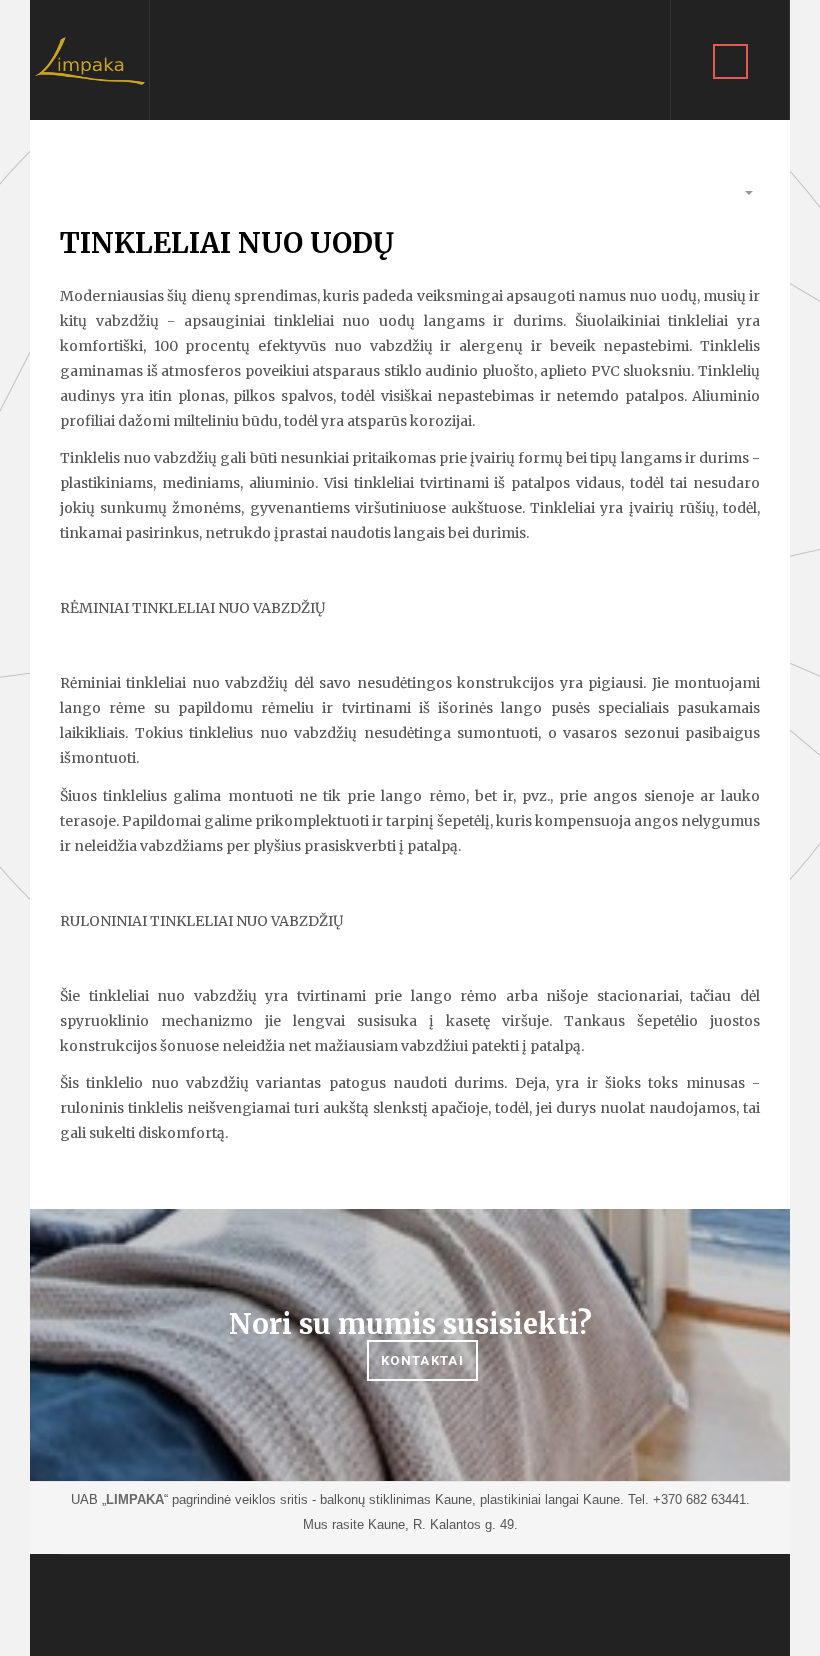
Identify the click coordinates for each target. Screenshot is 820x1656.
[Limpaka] (90, 60)
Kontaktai (422, 1360)
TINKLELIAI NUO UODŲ (227, 243)
